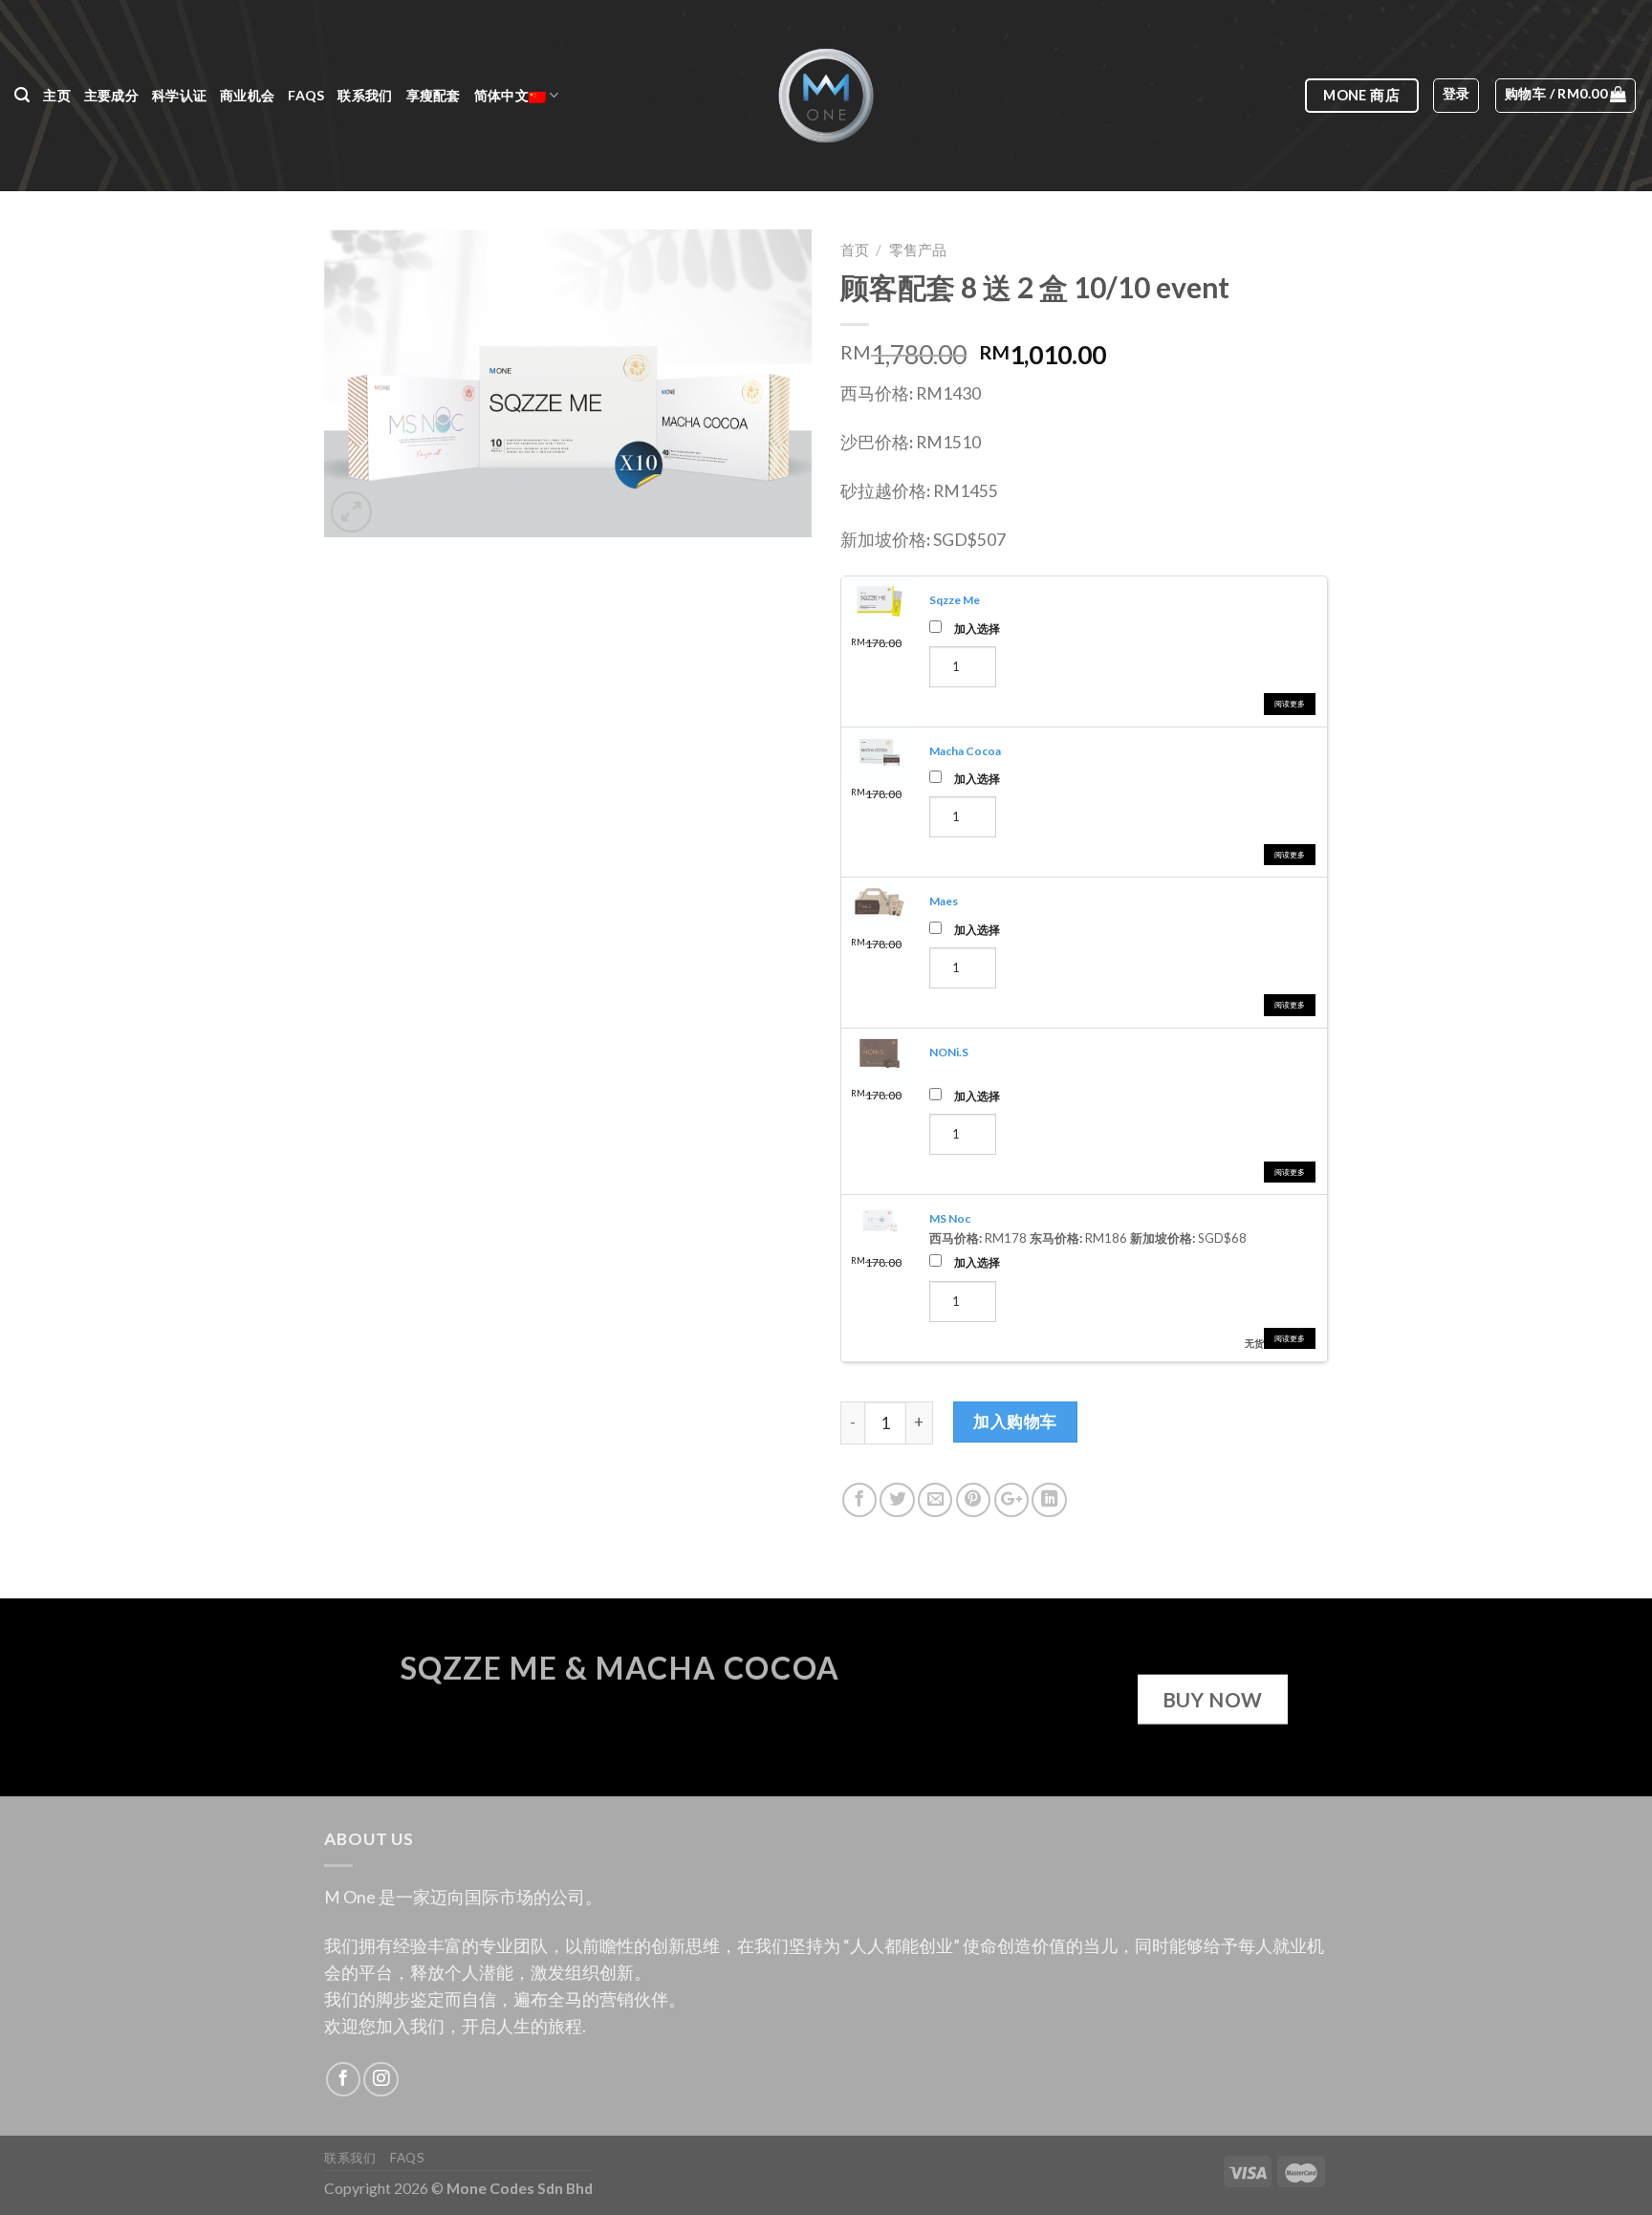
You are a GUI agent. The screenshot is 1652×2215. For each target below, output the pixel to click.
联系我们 (365, 95)
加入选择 (977, 628)
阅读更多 (1290, 704)
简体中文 (501, 95)
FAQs (306, 95)
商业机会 (247, 95)
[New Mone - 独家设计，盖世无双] (826, 96)
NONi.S (949, 1052)
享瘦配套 (434, 95)
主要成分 (111, 95)
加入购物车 (1015, 1421)
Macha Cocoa (965, 751)
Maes (944, 901)
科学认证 (179, 95)
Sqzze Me (955, 600)
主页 (57, 95)
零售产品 (918, 250)
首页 (855, 250)
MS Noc (950, 1218)
